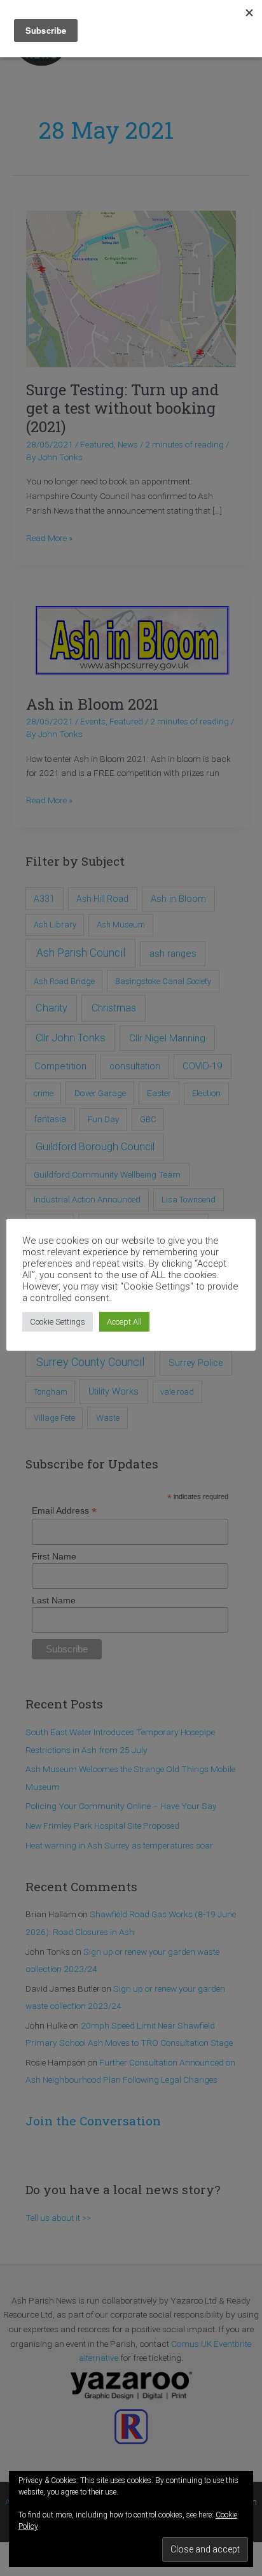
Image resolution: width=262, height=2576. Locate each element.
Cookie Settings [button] (58, 1322)
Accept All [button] (124, 1322)
